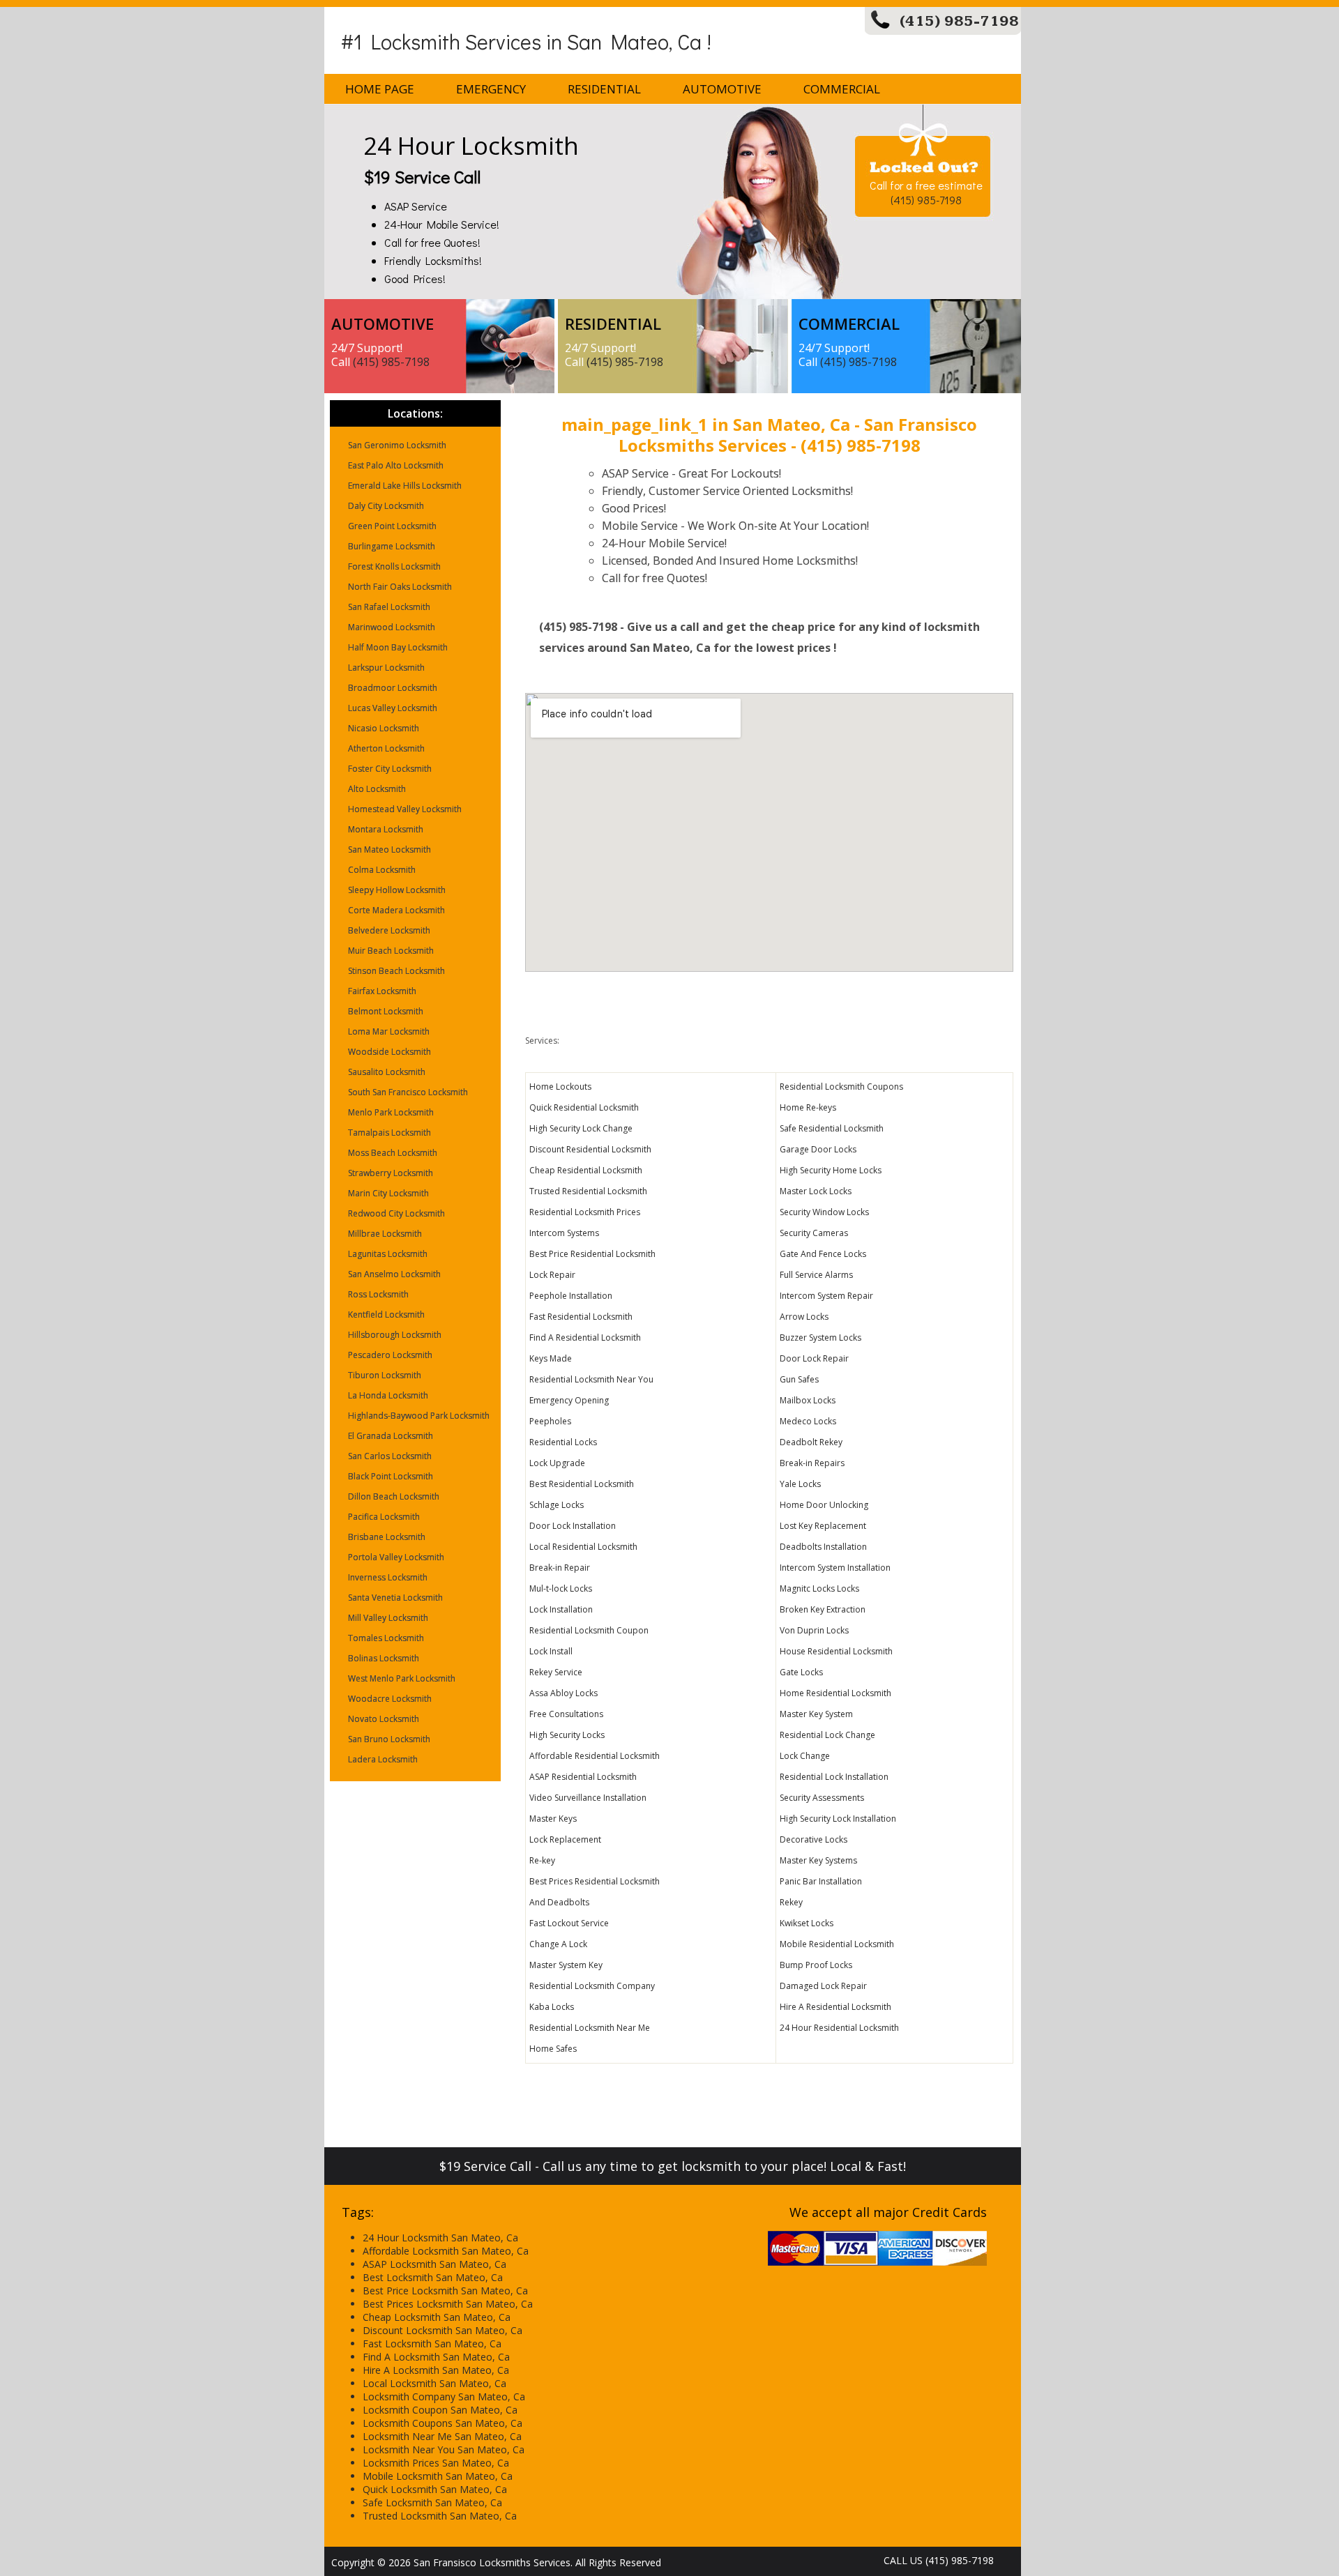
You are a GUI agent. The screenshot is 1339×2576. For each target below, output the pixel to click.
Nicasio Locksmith (384, 728)
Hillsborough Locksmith (395, 1335)
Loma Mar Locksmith (389, 1031)
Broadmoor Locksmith (393, 688)
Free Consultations (566, 1714)
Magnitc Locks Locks (819, 1588)
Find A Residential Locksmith (585, 1337)
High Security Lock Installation (838, 1819)
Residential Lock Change (827, 1735)
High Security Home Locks (831, 1170)
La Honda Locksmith (388, 1395)
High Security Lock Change (581, 1128)
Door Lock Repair (814, 1358)
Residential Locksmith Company (592, 1986)
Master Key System (816, 1714)
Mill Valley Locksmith (388, 1618)
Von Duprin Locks (814, 1630)
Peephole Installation (571, 1296)
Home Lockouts (560, 1087)
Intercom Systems (564, 1233)
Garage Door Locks (818, 1149)
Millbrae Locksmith (385, 1234)
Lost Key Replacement (823, 1526)
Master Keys (553, 1819)
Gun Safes (799, 1379)
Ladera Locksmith (383, 1759)
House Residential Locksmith (836, 1651)
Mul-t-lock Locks (561, 1588)
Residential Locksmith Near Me (590, 2028)
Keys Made (551, 1358)
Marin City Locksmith (388, 1193)
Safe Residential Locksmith (832, 1128)
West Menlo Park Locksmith (402, 1678)
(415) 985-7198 (959, 21)
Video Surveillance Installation (588, 1798)
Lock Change (805, 1756)
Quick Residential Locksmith (584, 1107)
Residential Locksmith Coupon (589, 1630)
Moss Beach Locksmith (393, 1153)
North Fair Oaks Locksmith (400, 587)
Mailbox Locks (808, 1400)
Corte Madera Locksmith (396, 910)
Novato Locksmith (384, 1719)
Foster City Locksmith (390, 769)
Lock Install (551, 1651)
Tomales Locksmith (386, 1638)
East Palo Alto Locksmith (396, 465)
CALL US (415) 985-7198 (939, 2560)
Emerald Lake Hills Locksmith (405, 486)
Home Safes (553, 2049)
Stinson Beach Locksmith (396, 971)
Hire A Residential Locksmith (835, 2007)
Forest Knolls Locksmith (394, 566)
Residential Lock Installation (834, 1777)
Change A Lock (558, 1944)
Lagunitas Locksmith (388, 1254)
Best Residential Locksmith (582, 1484)
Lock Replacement (565, 1839)
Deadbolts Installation (823, 1547)
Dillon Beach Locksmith (394, 1496)
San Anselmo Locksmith (394, 1274)
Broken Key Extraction (823, 1609)
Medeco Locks (808, 1421)
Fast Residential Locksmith (581, 1317)
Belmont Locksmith (386, 1011)
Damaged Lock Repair (823, 1986)
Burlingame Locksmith (392, 546)
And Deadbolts (559, 1902)
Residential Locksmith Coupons (841, 1087)
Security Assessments (822, 1798)
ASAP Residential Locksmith (583, 1777)
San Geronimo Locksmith (397, 445)
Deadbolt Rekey (811, 1442)
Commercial (842, 89)
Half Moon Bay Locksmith (398, 647)
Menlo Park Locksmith (391, 1112)
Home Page (380, 89)
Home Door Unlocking (824, 1505)
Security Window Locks (824, 1212)
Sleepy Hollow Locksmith (397, 890)
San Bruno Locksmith (389, 1739)
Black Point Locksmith (391, 1476)
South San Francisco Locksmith (408, 1092)
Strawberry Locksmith (391, 1173)
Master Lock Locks (816, 1191)
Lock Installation (561, 1609)
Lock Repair (552, 1275)
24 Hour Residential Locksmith (839, 2028)
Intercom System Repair (826, 1296)
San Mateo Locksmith (389, 849)
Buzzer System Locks (820, 1337)
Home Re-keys (808, 1107)
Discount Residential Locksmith (590, 1149)
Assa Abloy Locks (563, 1693)
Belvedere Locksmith (389, 930)
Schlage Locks (557, 1505)
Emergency (491, 89)
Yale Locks (800, 1484)
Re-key (542, 1860)
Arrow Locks (804, 1317)
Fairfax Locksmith (382, 991)
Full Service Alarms (816, 1275)
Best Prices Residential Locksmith (595, 1881)
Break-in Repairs (812, 1463)
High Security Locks (567, 1735)
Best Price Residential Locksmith (592, 1254)
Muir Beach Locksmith (391, 951)
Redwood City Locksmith (396, 1213)
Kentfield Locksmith (386, 1314)
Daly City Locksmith (386, 506)
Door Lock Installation (573, 1526)
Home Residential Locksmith (835, 1693)
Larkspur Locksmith (386, 668)
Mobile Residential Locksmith (837, 1944)
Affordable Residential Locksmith (595, 1756)
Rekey (791, 1902)
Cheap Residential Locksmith (586, 1170)
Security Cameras (814, 1233)
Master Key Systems (818, 1860)
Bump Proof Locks (816, 1965)
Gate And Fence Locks (823, 1254)
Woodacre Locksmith (390, 1699)
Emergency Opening (569, 1400)
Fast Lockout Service (569, 1923)
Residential (604, 89)
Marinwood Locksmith (392, 627)
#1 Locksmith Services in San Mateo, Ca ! (526, 41)
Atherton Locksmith (386, 748)
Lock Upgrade (557, 1463)
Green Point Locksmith (392, 526)
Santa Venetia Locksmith (395, 1598)
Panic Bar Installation (821, 1881)
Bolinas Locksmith (384, 1658)
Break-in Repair (560, 1568)
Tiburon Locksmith (385, 1375)
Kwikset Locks (807, 1923)
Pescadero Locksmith (390, 1355)
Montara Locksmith (386, 829)
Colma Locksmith (382, 870)
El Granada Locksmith (391, 1436)
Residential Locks (563, 1442)
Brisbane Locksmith (387, 1537)
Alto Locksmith (377, 789)
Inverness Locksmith (388, 1577)
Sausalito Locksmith (387, 1072)
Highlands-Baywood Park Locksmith (419, 1416)
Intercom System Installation (835, 1568)
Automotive (722, 89)
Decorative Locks (814, 1839)
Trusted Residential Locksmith (588, 1191)
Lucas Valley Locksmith (393, 708)
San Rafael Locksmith (389, 607)
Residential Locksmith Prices (585, 1212)
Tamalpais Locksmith (389, 1133)
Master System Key (566, 1965)
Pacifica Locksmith (384, 1517)
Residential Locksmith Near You (591, 1379)
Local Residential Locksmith (583, 1547)
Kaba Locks (552, 2007)
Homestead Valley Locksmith (405, 809)
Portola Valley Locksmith (396, 1557)
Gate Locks (801, 1672)
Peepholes (550, 1421)
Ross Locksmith (378, 1294)
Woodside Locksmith (389, 1052)
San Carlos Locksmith (390, 1456)
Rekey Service (556, 1672)
